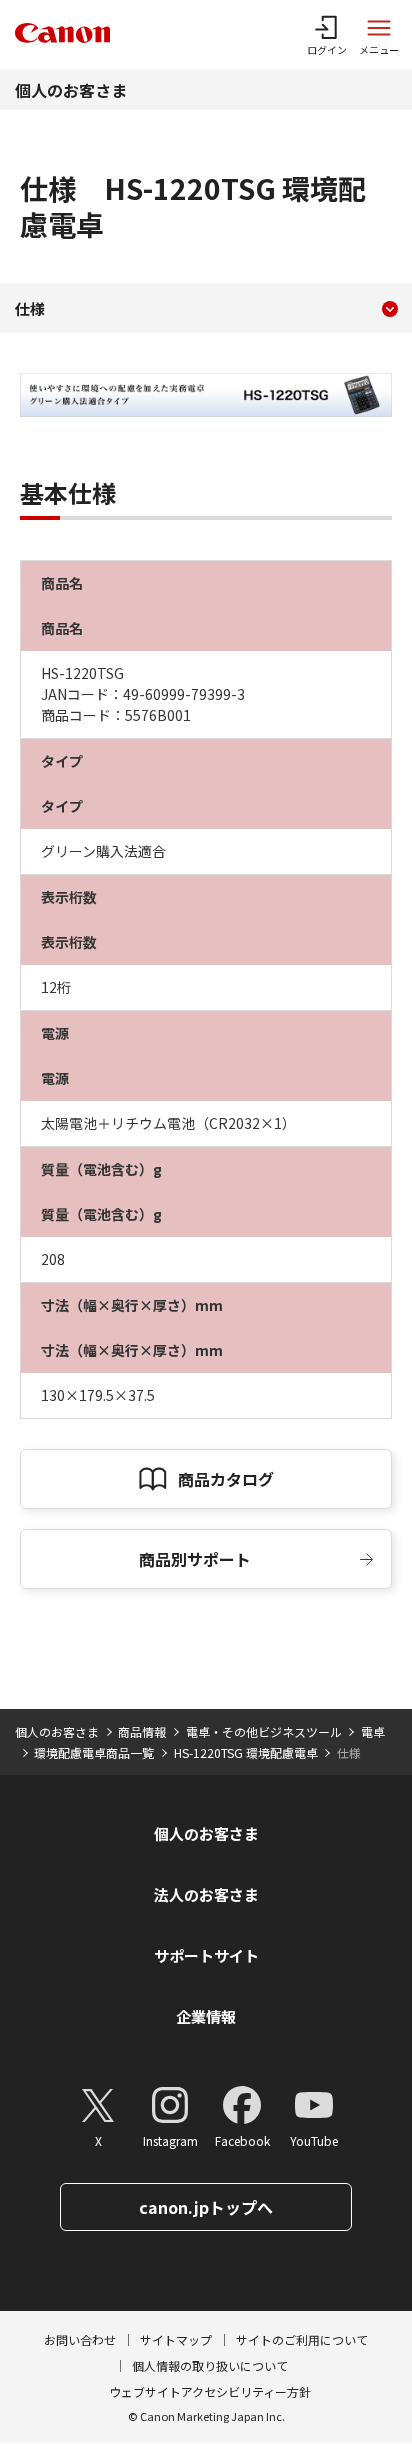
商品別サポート (195, 1559)
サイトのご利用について (302, 2339)
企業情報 (206, 2016)
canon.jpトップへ (206, 2207)
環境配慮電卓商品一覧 (94, 1752)
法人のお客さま (206, 1894)
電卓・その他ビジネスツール (264, 1731)
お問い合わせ (80, 2339)
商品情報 (142, 1731)
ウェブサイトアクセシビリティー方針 (210, 2391)
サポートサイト (206, 1955)
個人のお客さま (71, 90)
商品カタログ (226, 1479)
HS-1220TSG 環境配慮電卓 (246, 1752)
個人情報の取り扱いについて (210, 2365)
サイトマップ (176, 2339)
